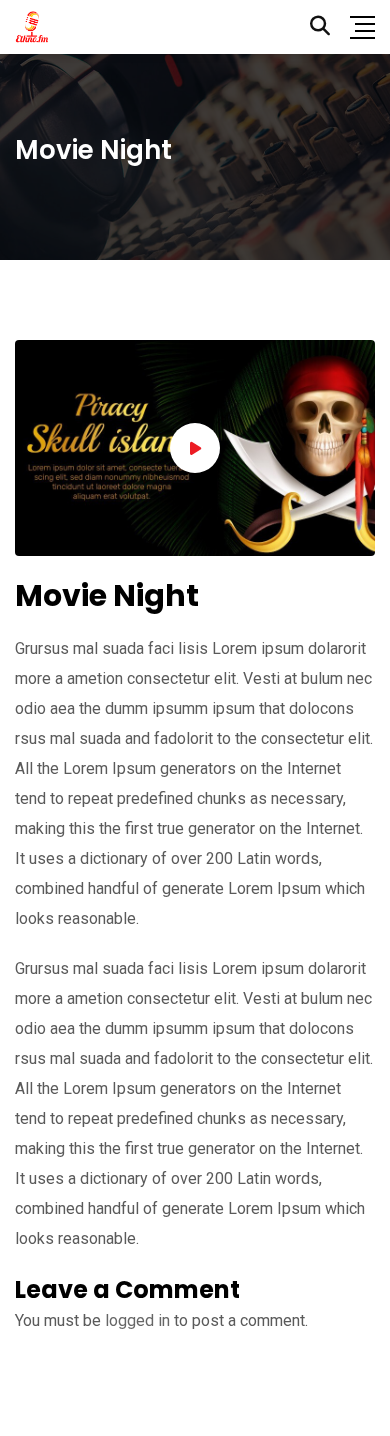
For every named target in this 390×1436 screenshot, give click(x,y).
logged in (137, 1320)
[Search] (320, 26)
